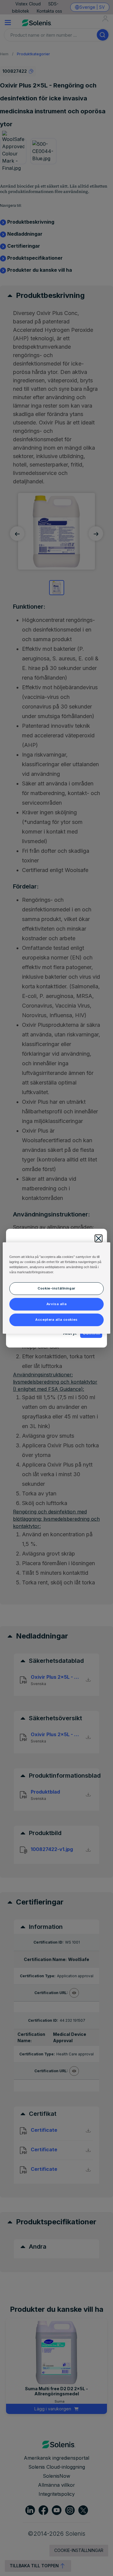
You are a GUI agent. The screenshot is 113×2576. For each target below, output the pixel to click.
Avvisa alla (56, 1304)
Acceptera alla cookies (56, 1320)
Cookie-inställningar (56, 1288)
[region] (56, 1288)
